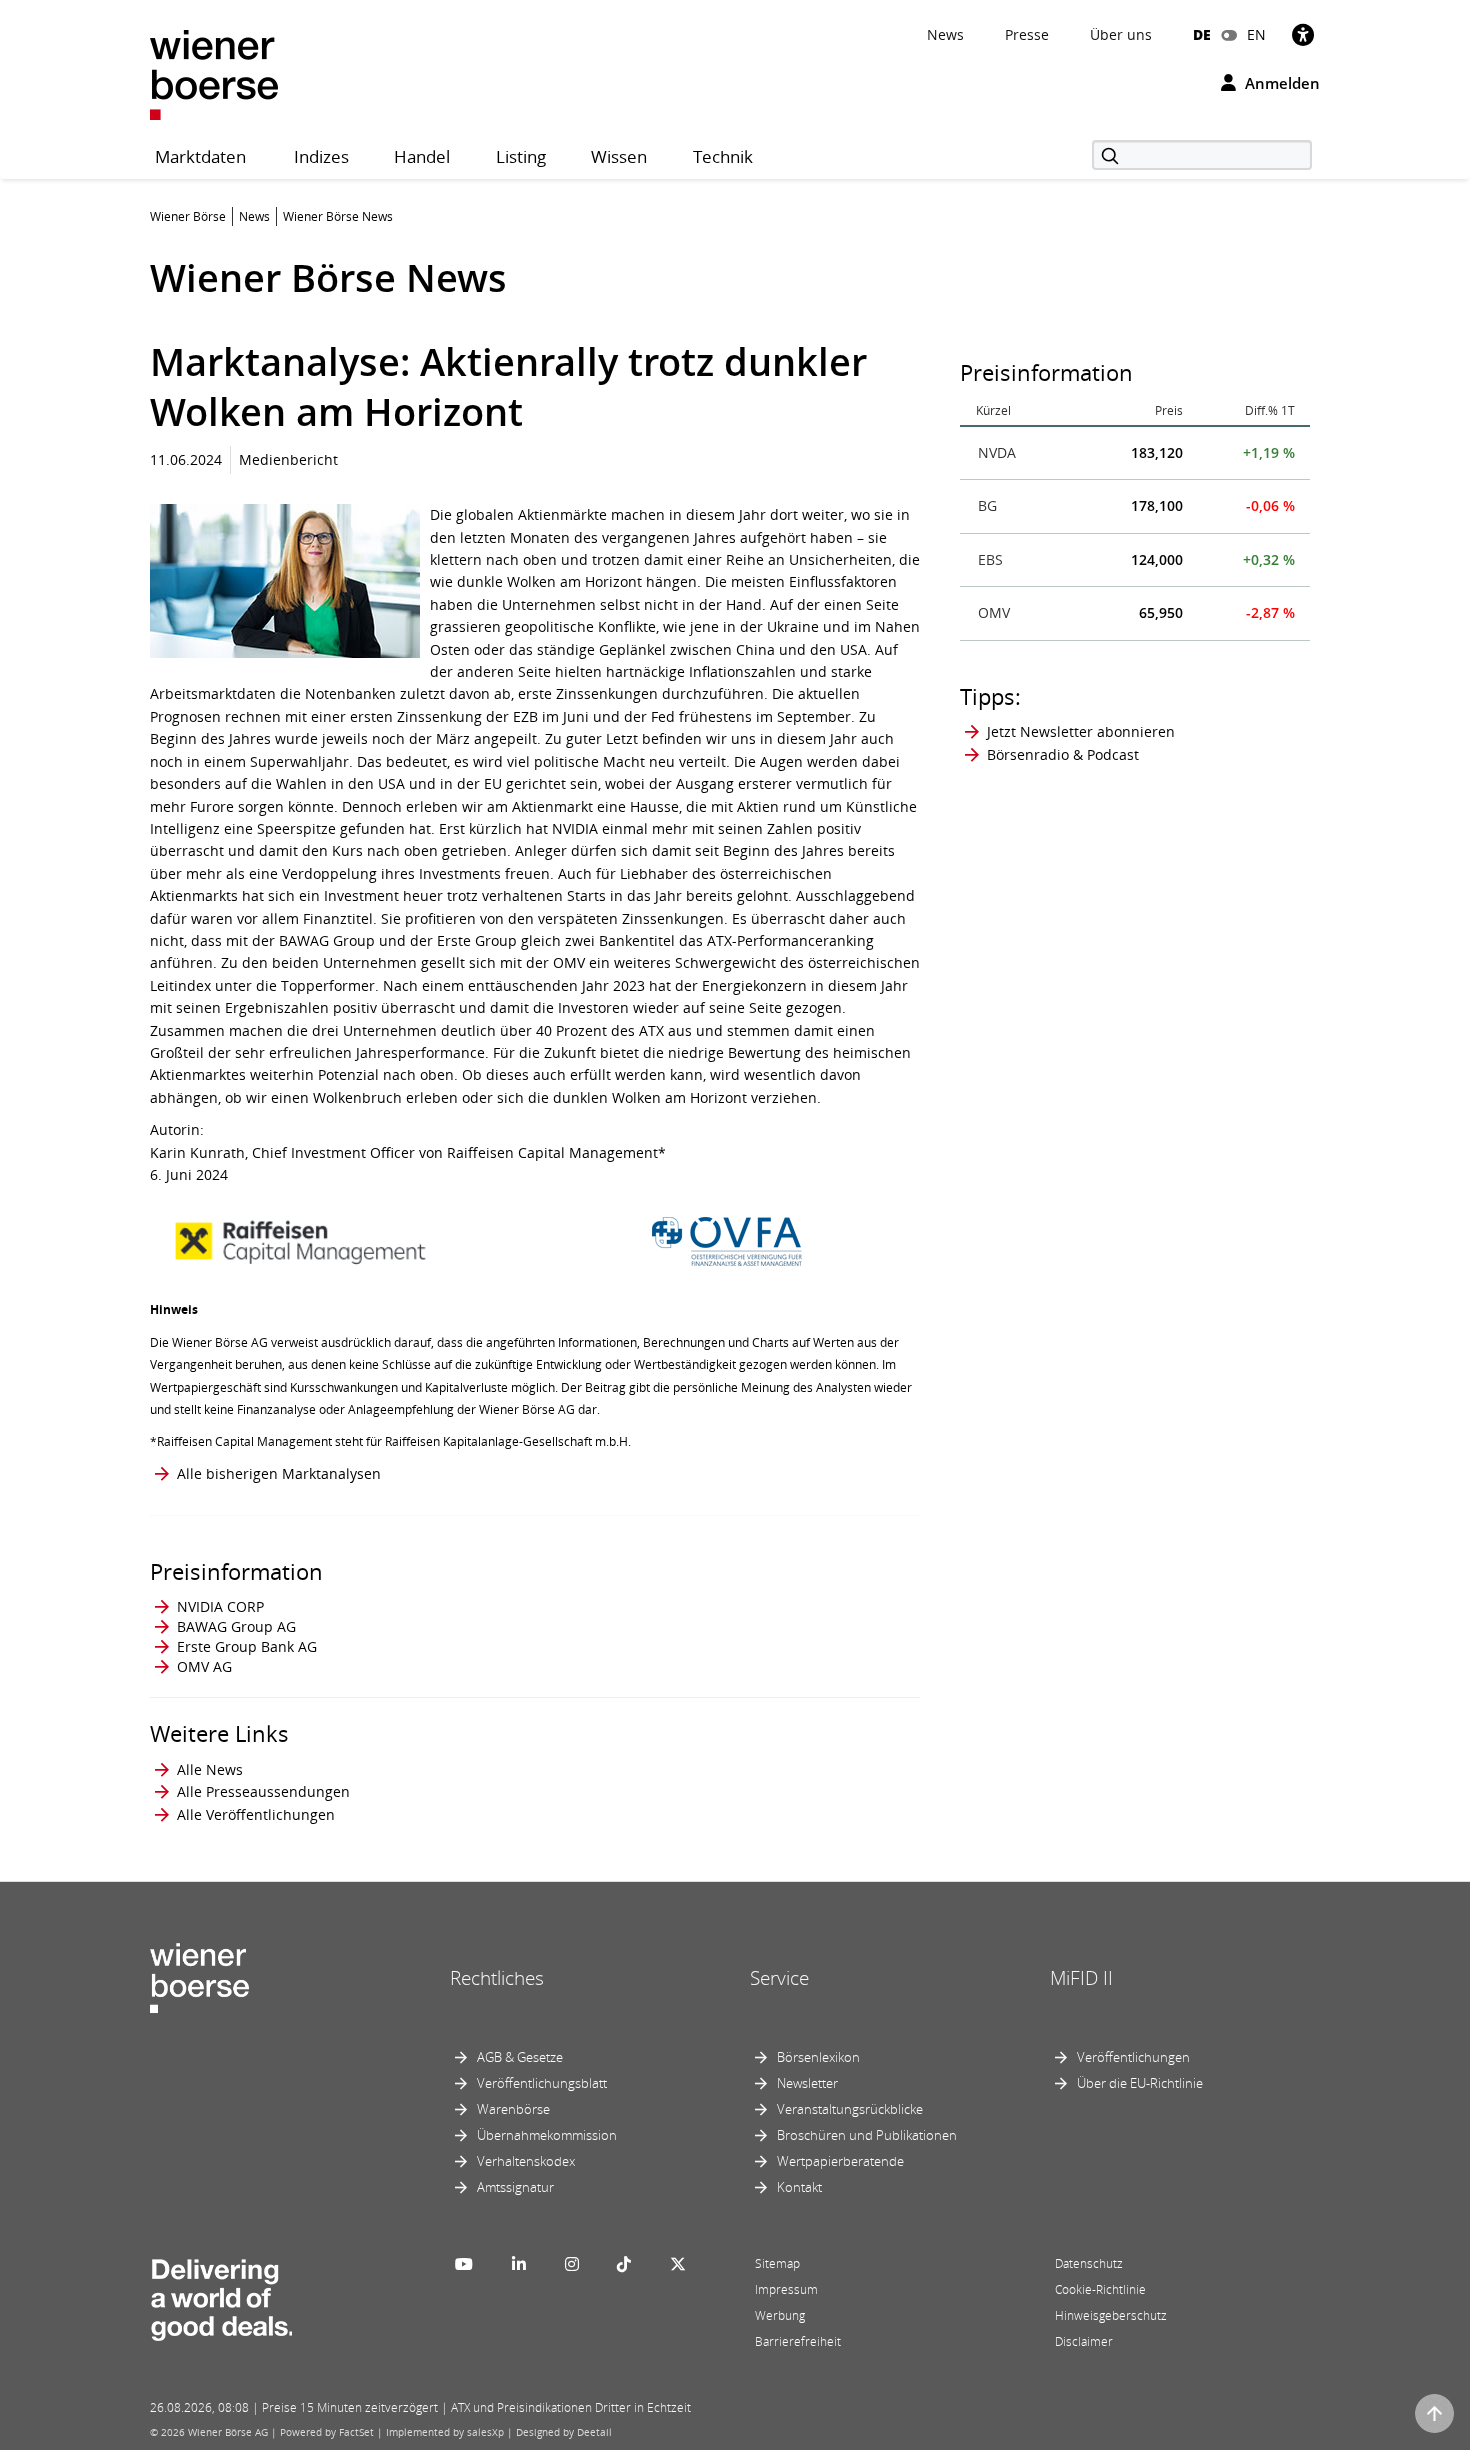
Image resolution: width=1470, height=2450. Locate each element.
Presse (1027, 34)
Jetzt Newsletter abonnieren (1081, 731)
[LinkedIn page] (519, 2264)
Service (779, 1978)
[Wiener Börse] (214, 73)
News (945, 34)
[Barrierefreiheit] (1303, 34)
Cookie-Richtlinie (1100, 2289)
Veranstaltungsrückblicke (850, 2109)
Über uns (1121, 34)
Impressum (786, 2289)
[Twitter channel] (678, 2264)
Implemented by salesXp (445, 2432)
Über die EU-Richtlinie (1140, 2083)
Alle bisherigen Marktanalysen (279, 1473)
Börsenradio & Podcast (1063, 754)
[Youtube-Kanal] (464, 2264)
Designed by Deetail (564, 2432)
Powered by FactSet (327, 2432)
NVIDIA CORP (220, 1606)
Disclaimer (1084, 2341)
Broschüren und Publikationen (867, 2135)
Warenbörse (513, 2109)
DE (1202, 34)
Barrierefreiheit (798, 2341)
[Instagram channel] (572, 2264)
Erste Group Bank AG (247, 1646)
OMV (994, 612)
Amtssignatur (515, 2187)
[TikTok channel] (624, 2264)
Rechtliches (497, 1978)
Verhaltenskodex (526, 2161)
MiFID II (1081, 1978)
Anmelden (1280, 83)
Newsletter (807, 2083)
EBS (990, 559)
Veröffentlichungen (1133, 2057)
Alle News (210, 1769)
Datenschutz (1089, 2263)
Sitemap (777, 2263)
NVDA (997, 452)
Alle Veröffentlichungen (256, 1814)
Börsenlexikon (818, 2057)
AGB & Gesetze (520, 2057)
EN (1256, 34)
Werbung (780, 2315)
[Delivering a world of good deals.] (221, 2295)
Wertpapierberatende (840, 2161)
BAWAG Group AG (236, 1626)
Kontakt (799, 2187)
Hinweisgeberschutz (1111, 2315)
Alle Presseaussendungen (263, 1791)
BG (987, 505)
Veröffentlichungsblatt (542, 2083)
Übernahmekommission (547, 2135)
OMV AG (204, 1666)
